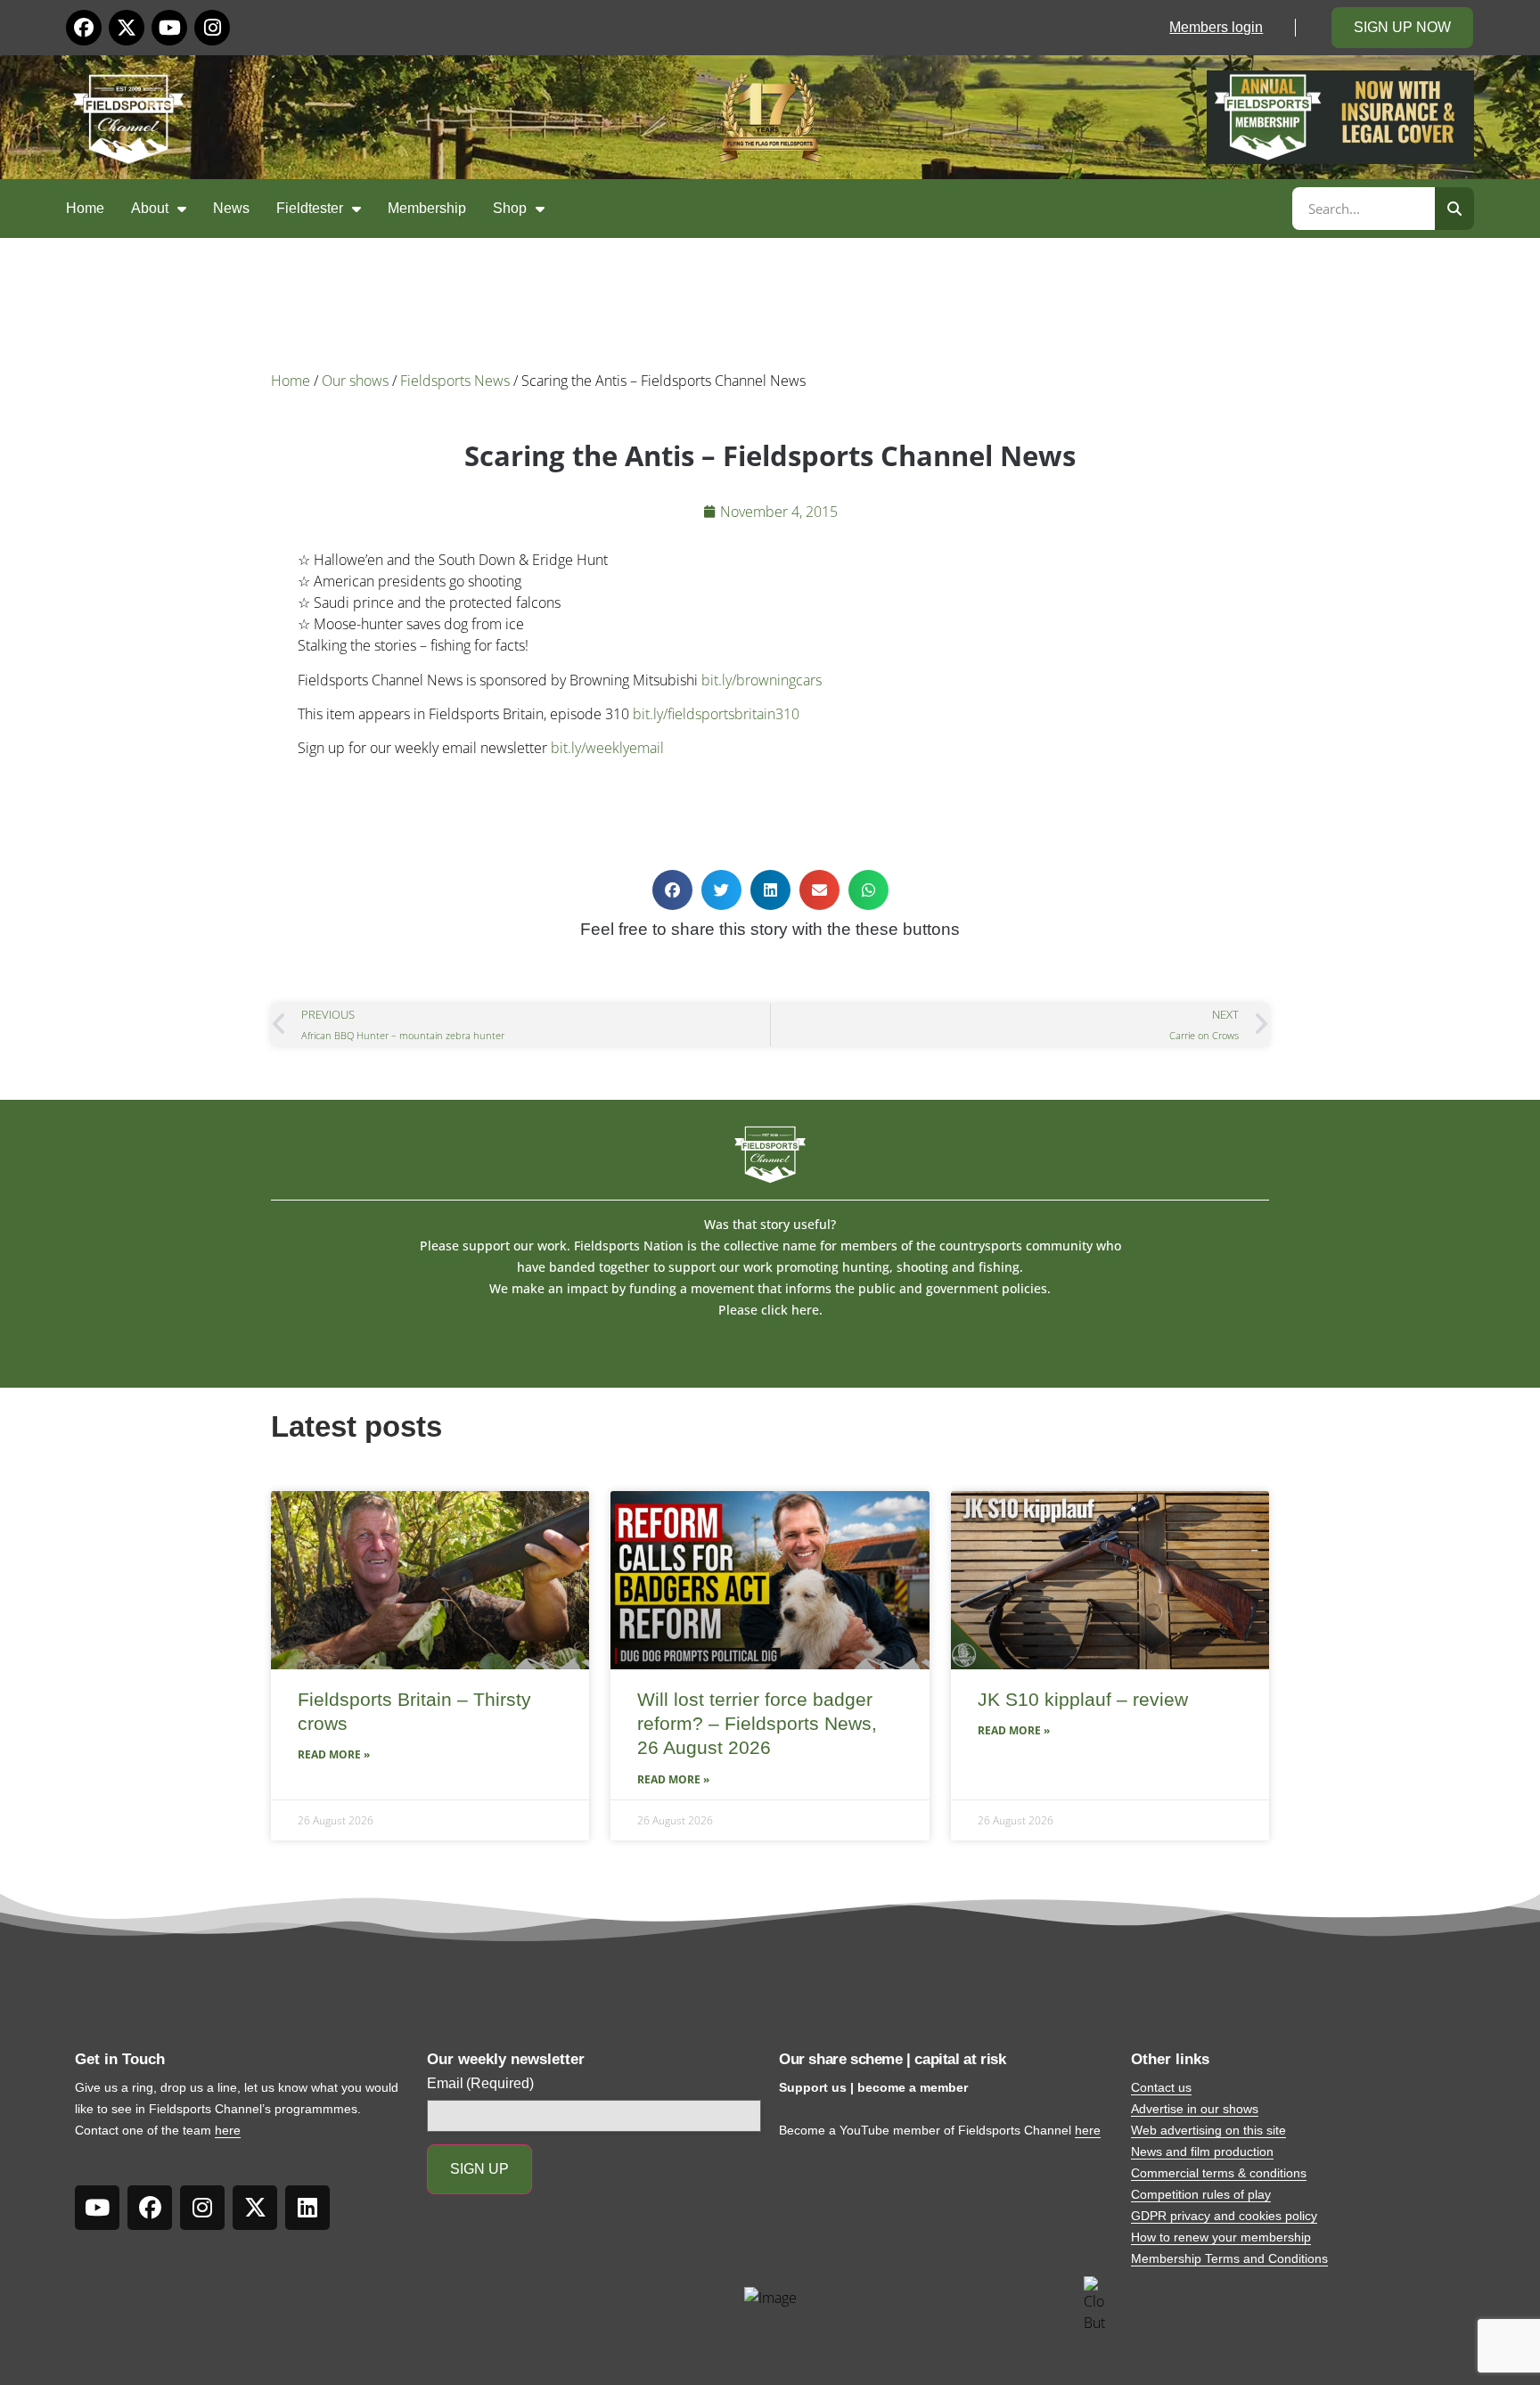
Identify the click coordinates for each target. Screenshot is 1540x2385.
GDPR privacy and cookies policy (1224, 2216)
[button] (672, 890)
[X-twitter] (127, 28)
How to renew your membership (1221, 2237)
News (231, 208)
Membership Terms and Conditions (1229, 2258)
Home (85, 208)
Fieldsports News (455, 381)
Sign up (479, 2169)
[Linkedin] (307, 2208)
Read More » (334, 1754)
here (228, 2130)
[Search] (1454, 209)
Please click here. (770, 1310)
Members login (1216, 27)
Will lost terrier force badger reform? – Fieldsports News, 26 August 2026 (757, 1724)
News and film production (1202, 2151)
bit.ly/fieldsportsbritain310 (716, 714)
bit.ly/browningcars (762, 680)
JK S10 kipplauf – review (1083, 1699)
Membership (427, 208)
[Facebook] (84, 28)
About (150, 208)
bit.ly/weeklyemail (607, 748)
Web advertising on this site (1208, 2130)
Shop (510, 208)
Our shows (355, 381)
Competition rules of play (1201, 2194)
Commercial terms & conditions (1219, 2173)
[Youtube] (169, 28)
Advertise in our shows (1195, 2109)
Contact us (1161, 2087)
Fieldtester (310, 208)
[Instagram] (212, 28)
